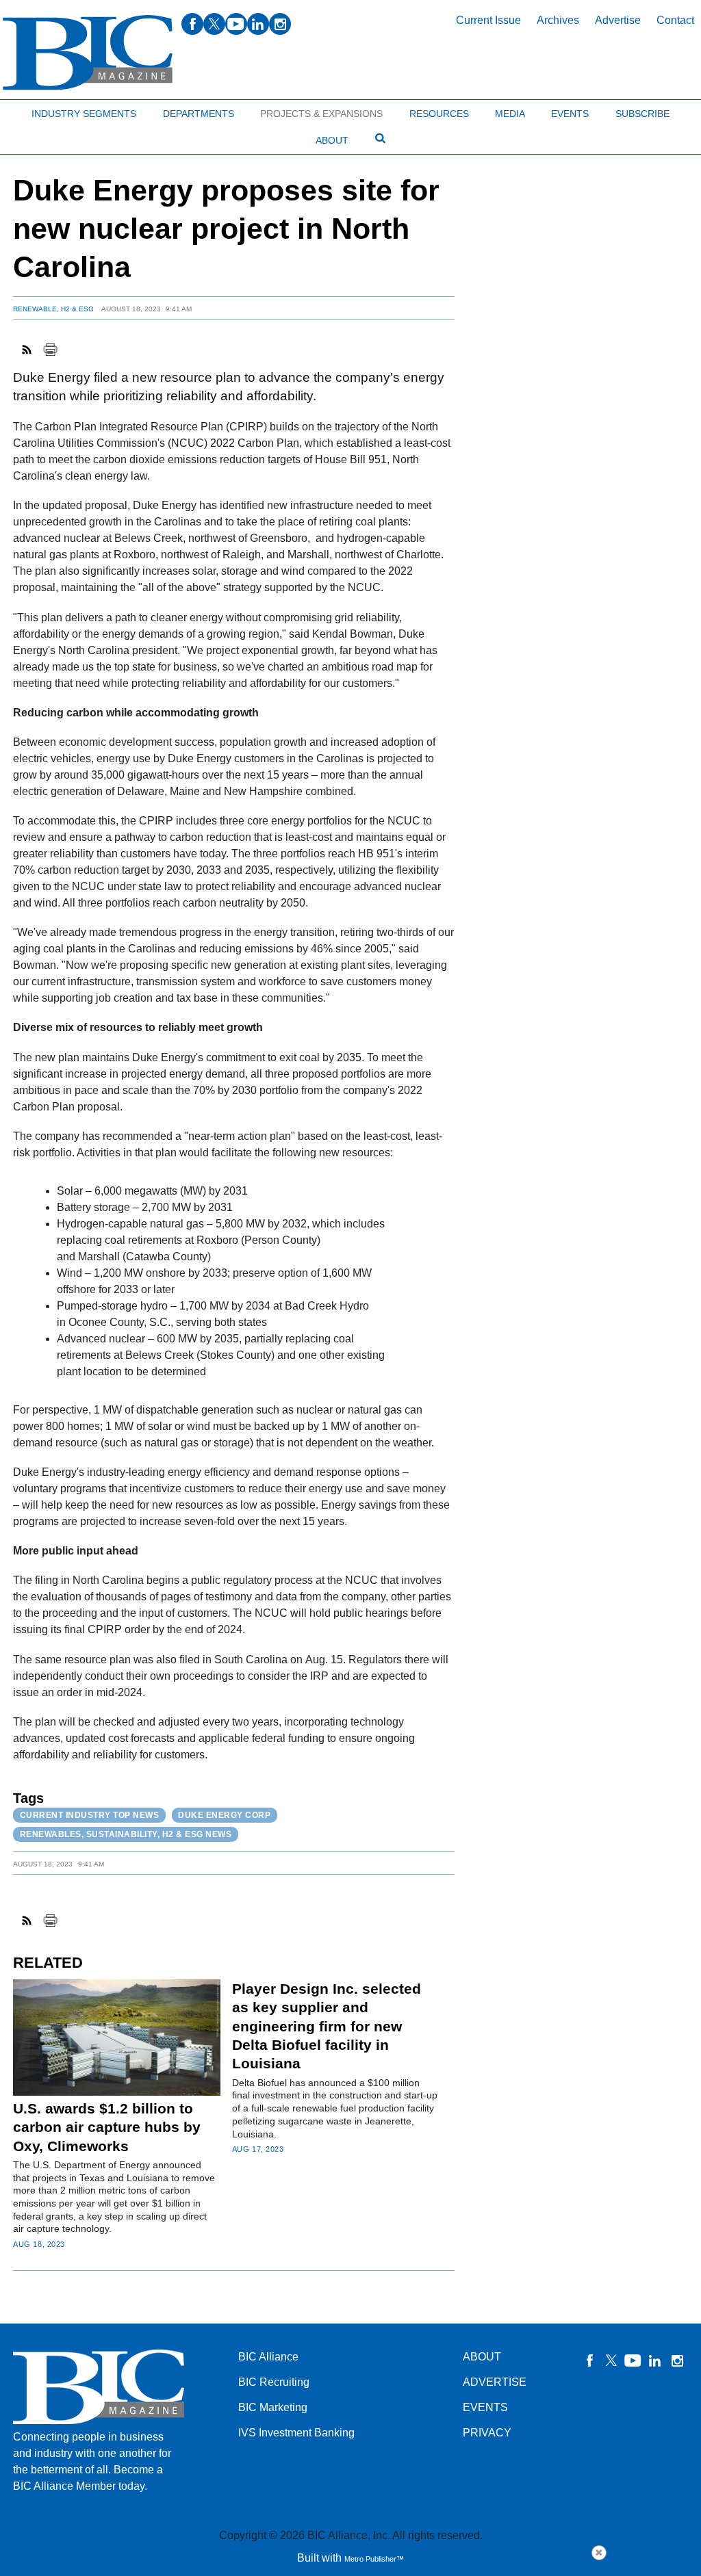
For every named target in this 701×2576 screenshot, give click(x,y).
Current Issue (488, 20)
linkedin (258, 24)
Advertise (618, 20)
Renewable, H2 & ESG (53, 309)
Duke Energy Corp (224, 1815)
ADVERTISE (495, 2382)
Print (50, 350)
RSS (27, 350)
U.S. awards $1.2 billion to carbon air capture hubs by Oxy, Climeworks (107, 2127)
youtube (236, 24)
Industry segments (84, 114)
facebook (192, 24)
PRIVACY (487, 2433)
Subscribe (642, 114)
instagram (280, 24)
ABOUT (482, 2357)
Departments (199, 114)
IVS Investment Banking (296, 2433)
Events (570, 114)
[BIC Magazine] (88, 53)
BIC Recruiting (274, 2382)
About (332, 140)
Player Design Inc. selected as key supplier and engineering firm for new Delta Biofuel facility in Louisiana (327, 2026)
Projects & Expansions (321, 114)
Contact (675, 20)
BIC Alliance (268, 2357)
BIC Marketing (273, 2407)
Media (510, 114)
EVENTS (485, 2407)
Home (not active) (41, 110)
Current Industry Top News (90, 1815)
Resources (439, 114)
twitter (214, 24)
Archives (558, 20)
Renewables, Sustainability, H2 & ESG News (126, 1834)
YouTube (633, 2360)
